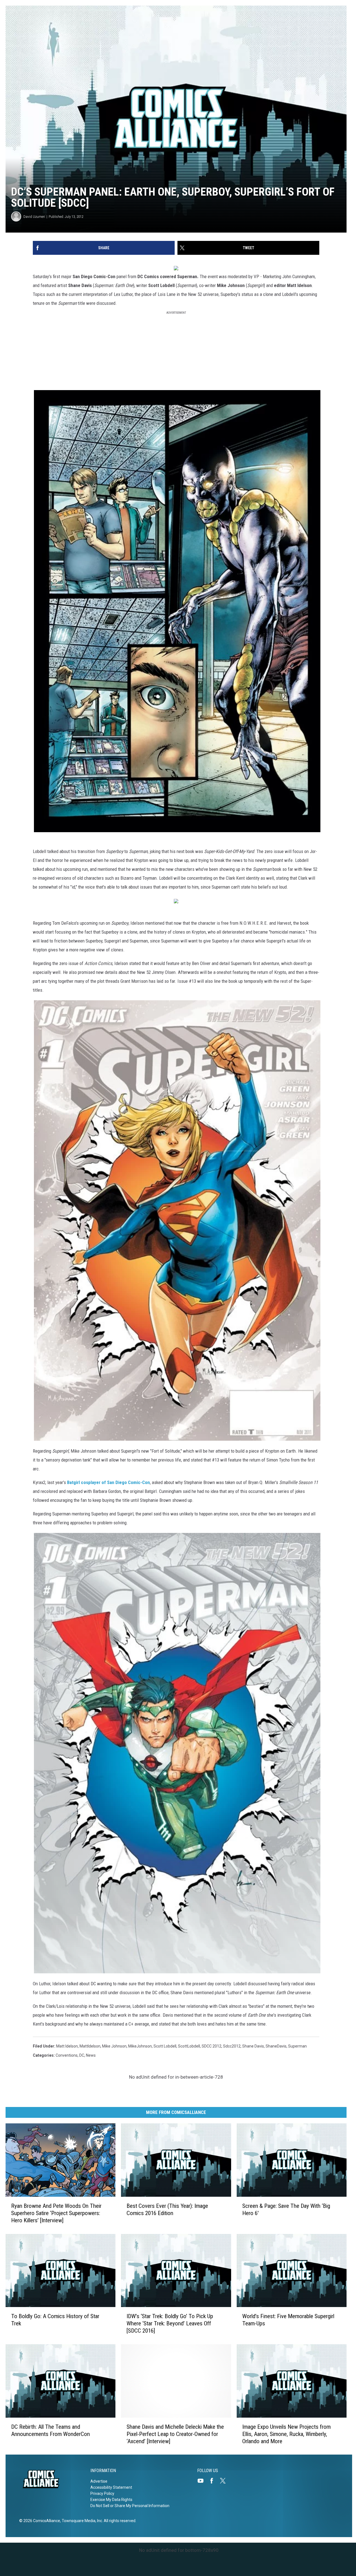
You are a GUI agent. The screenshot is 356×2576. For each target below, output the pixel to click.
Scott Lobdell (165, 2046)
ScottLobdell (189, 2046)
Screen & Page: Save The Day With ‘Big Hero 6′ (286, 2209)
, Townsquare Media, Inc (81, 2521)
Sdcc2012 (232, 2046)
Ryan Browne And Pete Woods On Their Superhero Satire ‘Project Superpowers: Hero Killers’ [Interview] (56, 2213)
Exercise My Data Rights (111, 2500)
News (91, 2055)
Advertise (99, 2481)
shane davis (253, 2046)
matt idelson (67, 2046)
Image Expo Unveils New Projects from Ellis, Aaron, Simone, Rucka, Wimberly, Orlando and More (286, 2434)
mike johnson (114, 2046)
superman (297, 2046)
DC (82, 2055)
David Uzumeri (34, 217)
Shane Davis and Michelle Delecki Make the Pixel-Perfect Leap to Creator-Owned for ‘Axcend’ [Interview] (175, 2434)
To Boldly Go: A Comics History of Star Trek (55, 2320)
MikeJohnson (140, 2046)
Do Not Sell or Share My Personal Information (130, 2506)
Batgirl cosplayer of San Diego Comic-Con (108, 1482)
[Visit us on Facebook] (214, 2481)
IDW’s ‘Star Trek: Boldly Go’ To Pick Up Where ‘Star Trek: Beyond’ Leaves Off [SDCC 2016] (170, 2323)
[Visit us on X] (225, 2481)
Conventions (67, 2055)
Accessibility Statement (111, 2487)
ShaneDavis (276, 2046)
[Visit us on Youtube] (203, 2481)
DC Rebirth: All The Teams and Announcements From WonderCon (50, 2430)
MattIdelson (90, 2046)
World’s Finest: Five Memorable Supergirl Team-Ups (288, 2320)
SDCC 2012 (212, 2046)
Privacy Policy (102, 2493)
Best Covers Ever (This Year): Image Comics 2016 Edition (167, 2209)
